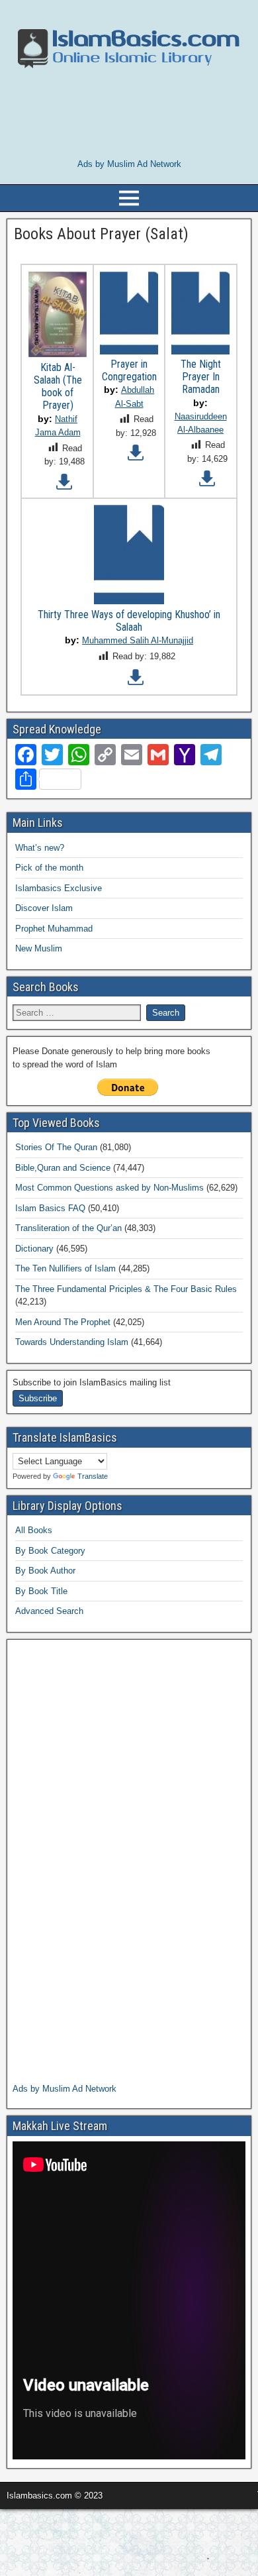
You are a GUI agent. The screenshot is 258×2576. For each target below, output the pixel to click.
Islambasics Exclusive (59, 888)
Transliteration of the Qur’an (68, 1228)
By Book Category (50, 1551)
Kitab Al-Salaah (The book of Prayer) (58, 387)
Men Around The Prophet (63, 1322)
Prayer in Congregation (129, 370)
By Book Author (45, 1571)
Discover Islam (44, 908)
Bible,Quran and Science (63, 1168)
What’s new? (40, 848)
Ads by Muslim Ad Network (129, 164)
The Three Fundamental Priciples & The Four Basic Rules (126, 1289)
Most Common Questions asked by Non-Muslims (109, 1188)
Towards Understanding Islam (72, 1342)
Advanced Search (49, 1611)
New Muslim (39, 948)
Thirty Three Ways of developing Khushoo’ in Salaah (129, 621)
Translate (93, 1476)
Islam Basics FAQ (50, 1208)
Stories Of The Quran (56, 1147)
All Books (34, 1530)
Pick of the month (49, 868)
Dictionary (34, 1249)
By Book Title (41, 1591)
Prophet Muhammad (54, 929)
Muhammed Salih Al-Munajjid (138, 640)
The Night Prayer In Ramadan (201, 377)
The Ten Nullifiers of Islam (65, 1268)
